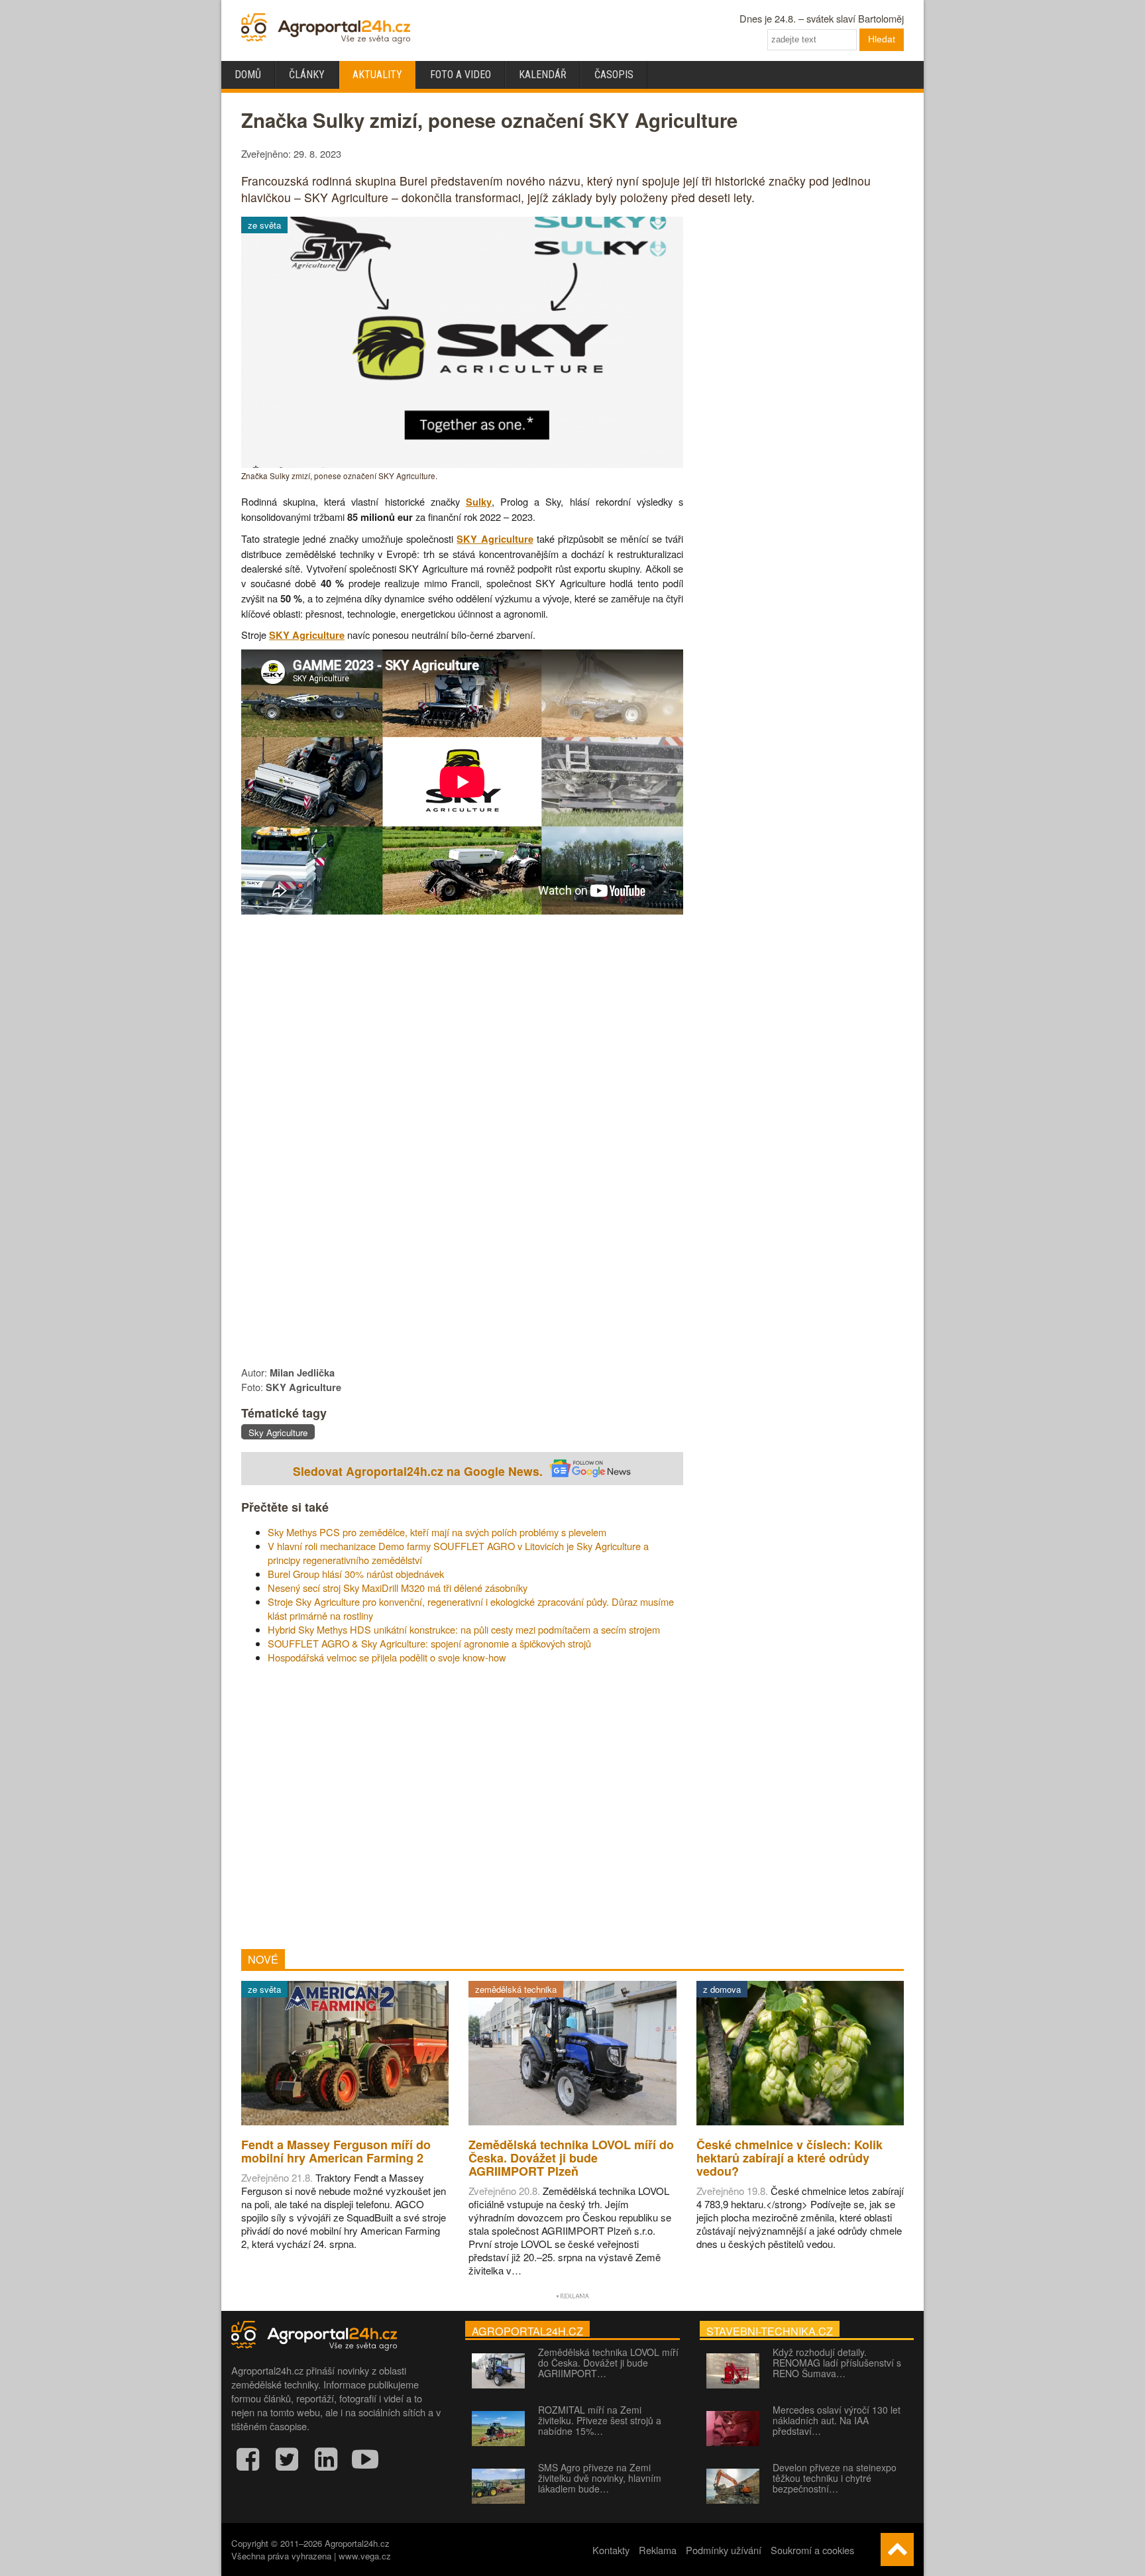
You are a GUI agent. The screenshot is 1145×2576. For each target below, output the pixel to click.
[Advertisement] (462, 1807)
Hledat (882, 39)
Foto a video (461, 75)
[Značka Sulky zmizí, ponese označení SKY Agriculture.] (462, 464)
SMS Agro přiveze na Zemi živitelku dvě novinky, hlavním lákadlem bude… (600, 2478)
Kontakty (611, 2550)
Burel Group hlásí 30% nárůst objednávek (356, 1574)
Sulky (479, 502)
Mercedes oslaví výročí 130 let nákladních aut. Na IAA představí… (837, 2420)
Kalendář (543, 75)
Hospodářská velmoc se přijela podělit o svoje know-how (387, 1657)
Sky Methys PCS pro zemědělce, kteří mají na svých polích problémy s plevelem (437, 1532)
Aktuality (377, 75)
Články (307, 75)
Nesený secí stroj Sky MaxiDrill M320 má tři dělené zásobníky (398, 1588)
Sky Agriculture (278, 1432)
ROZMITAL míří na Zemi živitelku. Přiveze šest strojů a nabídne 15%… (600, 2420)
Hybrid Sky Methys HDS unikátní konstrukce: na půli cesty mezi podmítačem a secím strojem (464, 1629)
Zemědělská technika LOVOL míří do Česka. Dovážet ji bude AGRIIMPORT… (608, 2363)
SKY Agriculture (495, 539)
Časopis (614, 75)
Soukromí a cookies (812, 2550)
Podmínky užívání (724, 2550)
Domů (248, 75)
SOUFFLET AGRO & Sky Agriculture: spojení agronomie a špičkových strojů (429, 1643)
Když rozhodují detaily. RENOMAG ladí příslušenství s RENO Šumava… (837, 2363)
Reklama (658, 2550)
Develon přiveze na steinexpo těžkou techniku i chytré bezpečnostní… (835, 2478)
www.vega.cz (365, 2556)
